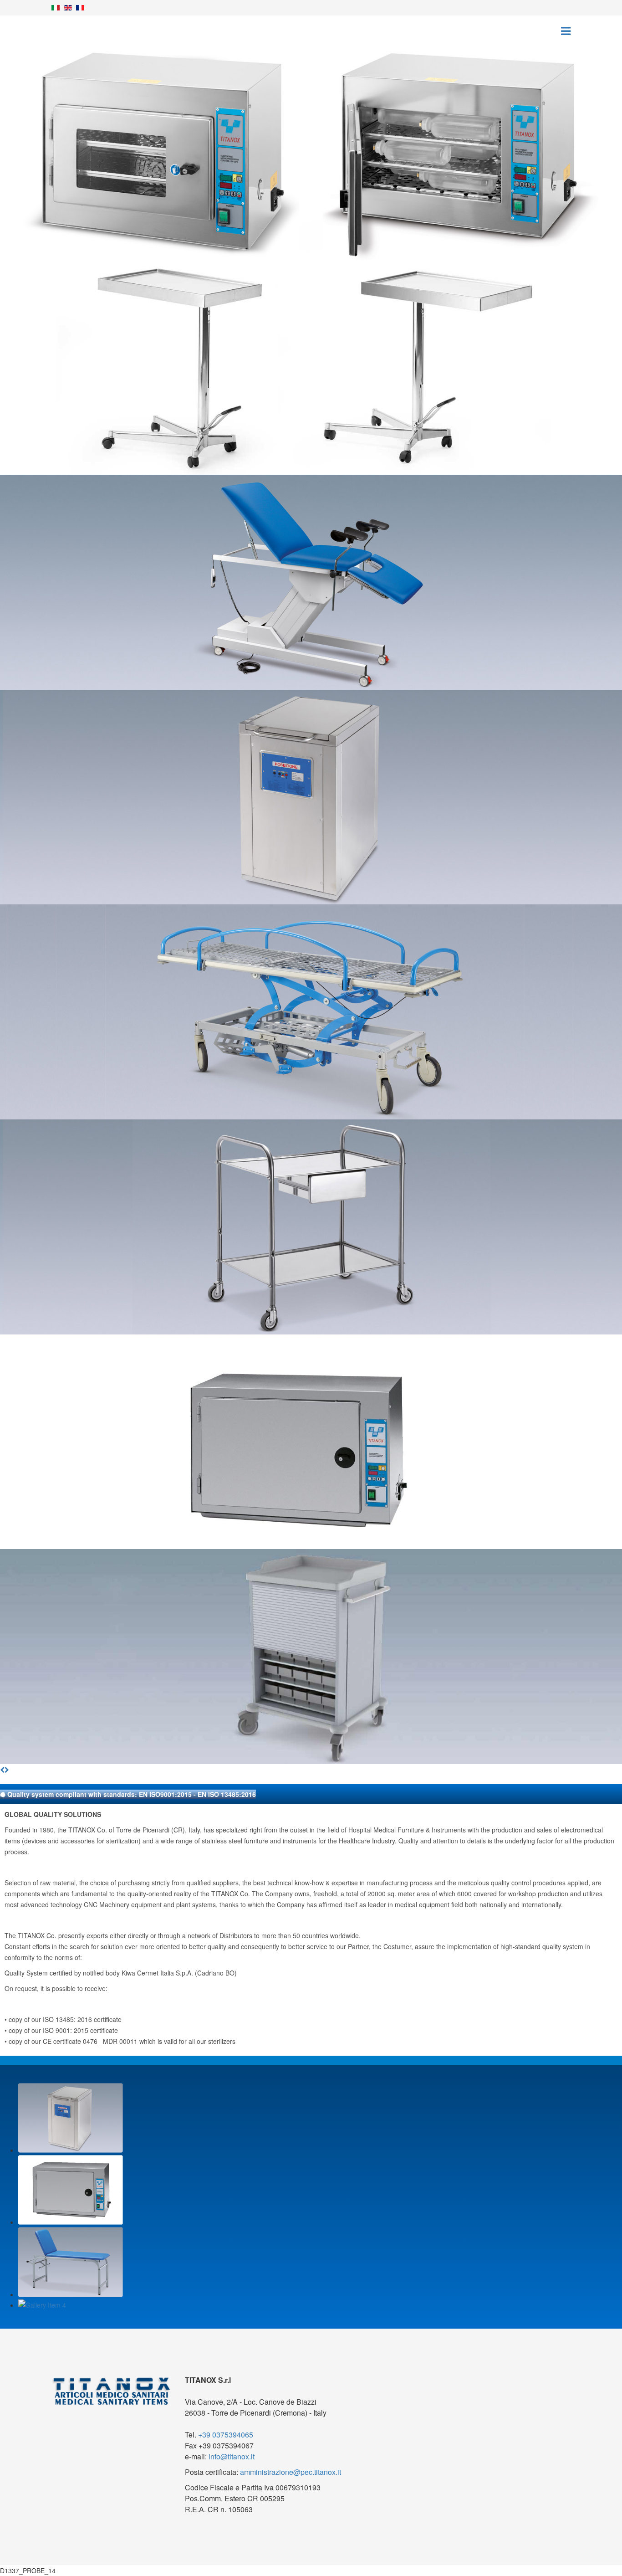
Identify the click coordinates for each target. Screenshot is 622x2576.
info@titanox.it (232, 2456)
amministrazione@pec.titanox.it (291, 2472)
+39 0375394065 (226, 2435)
